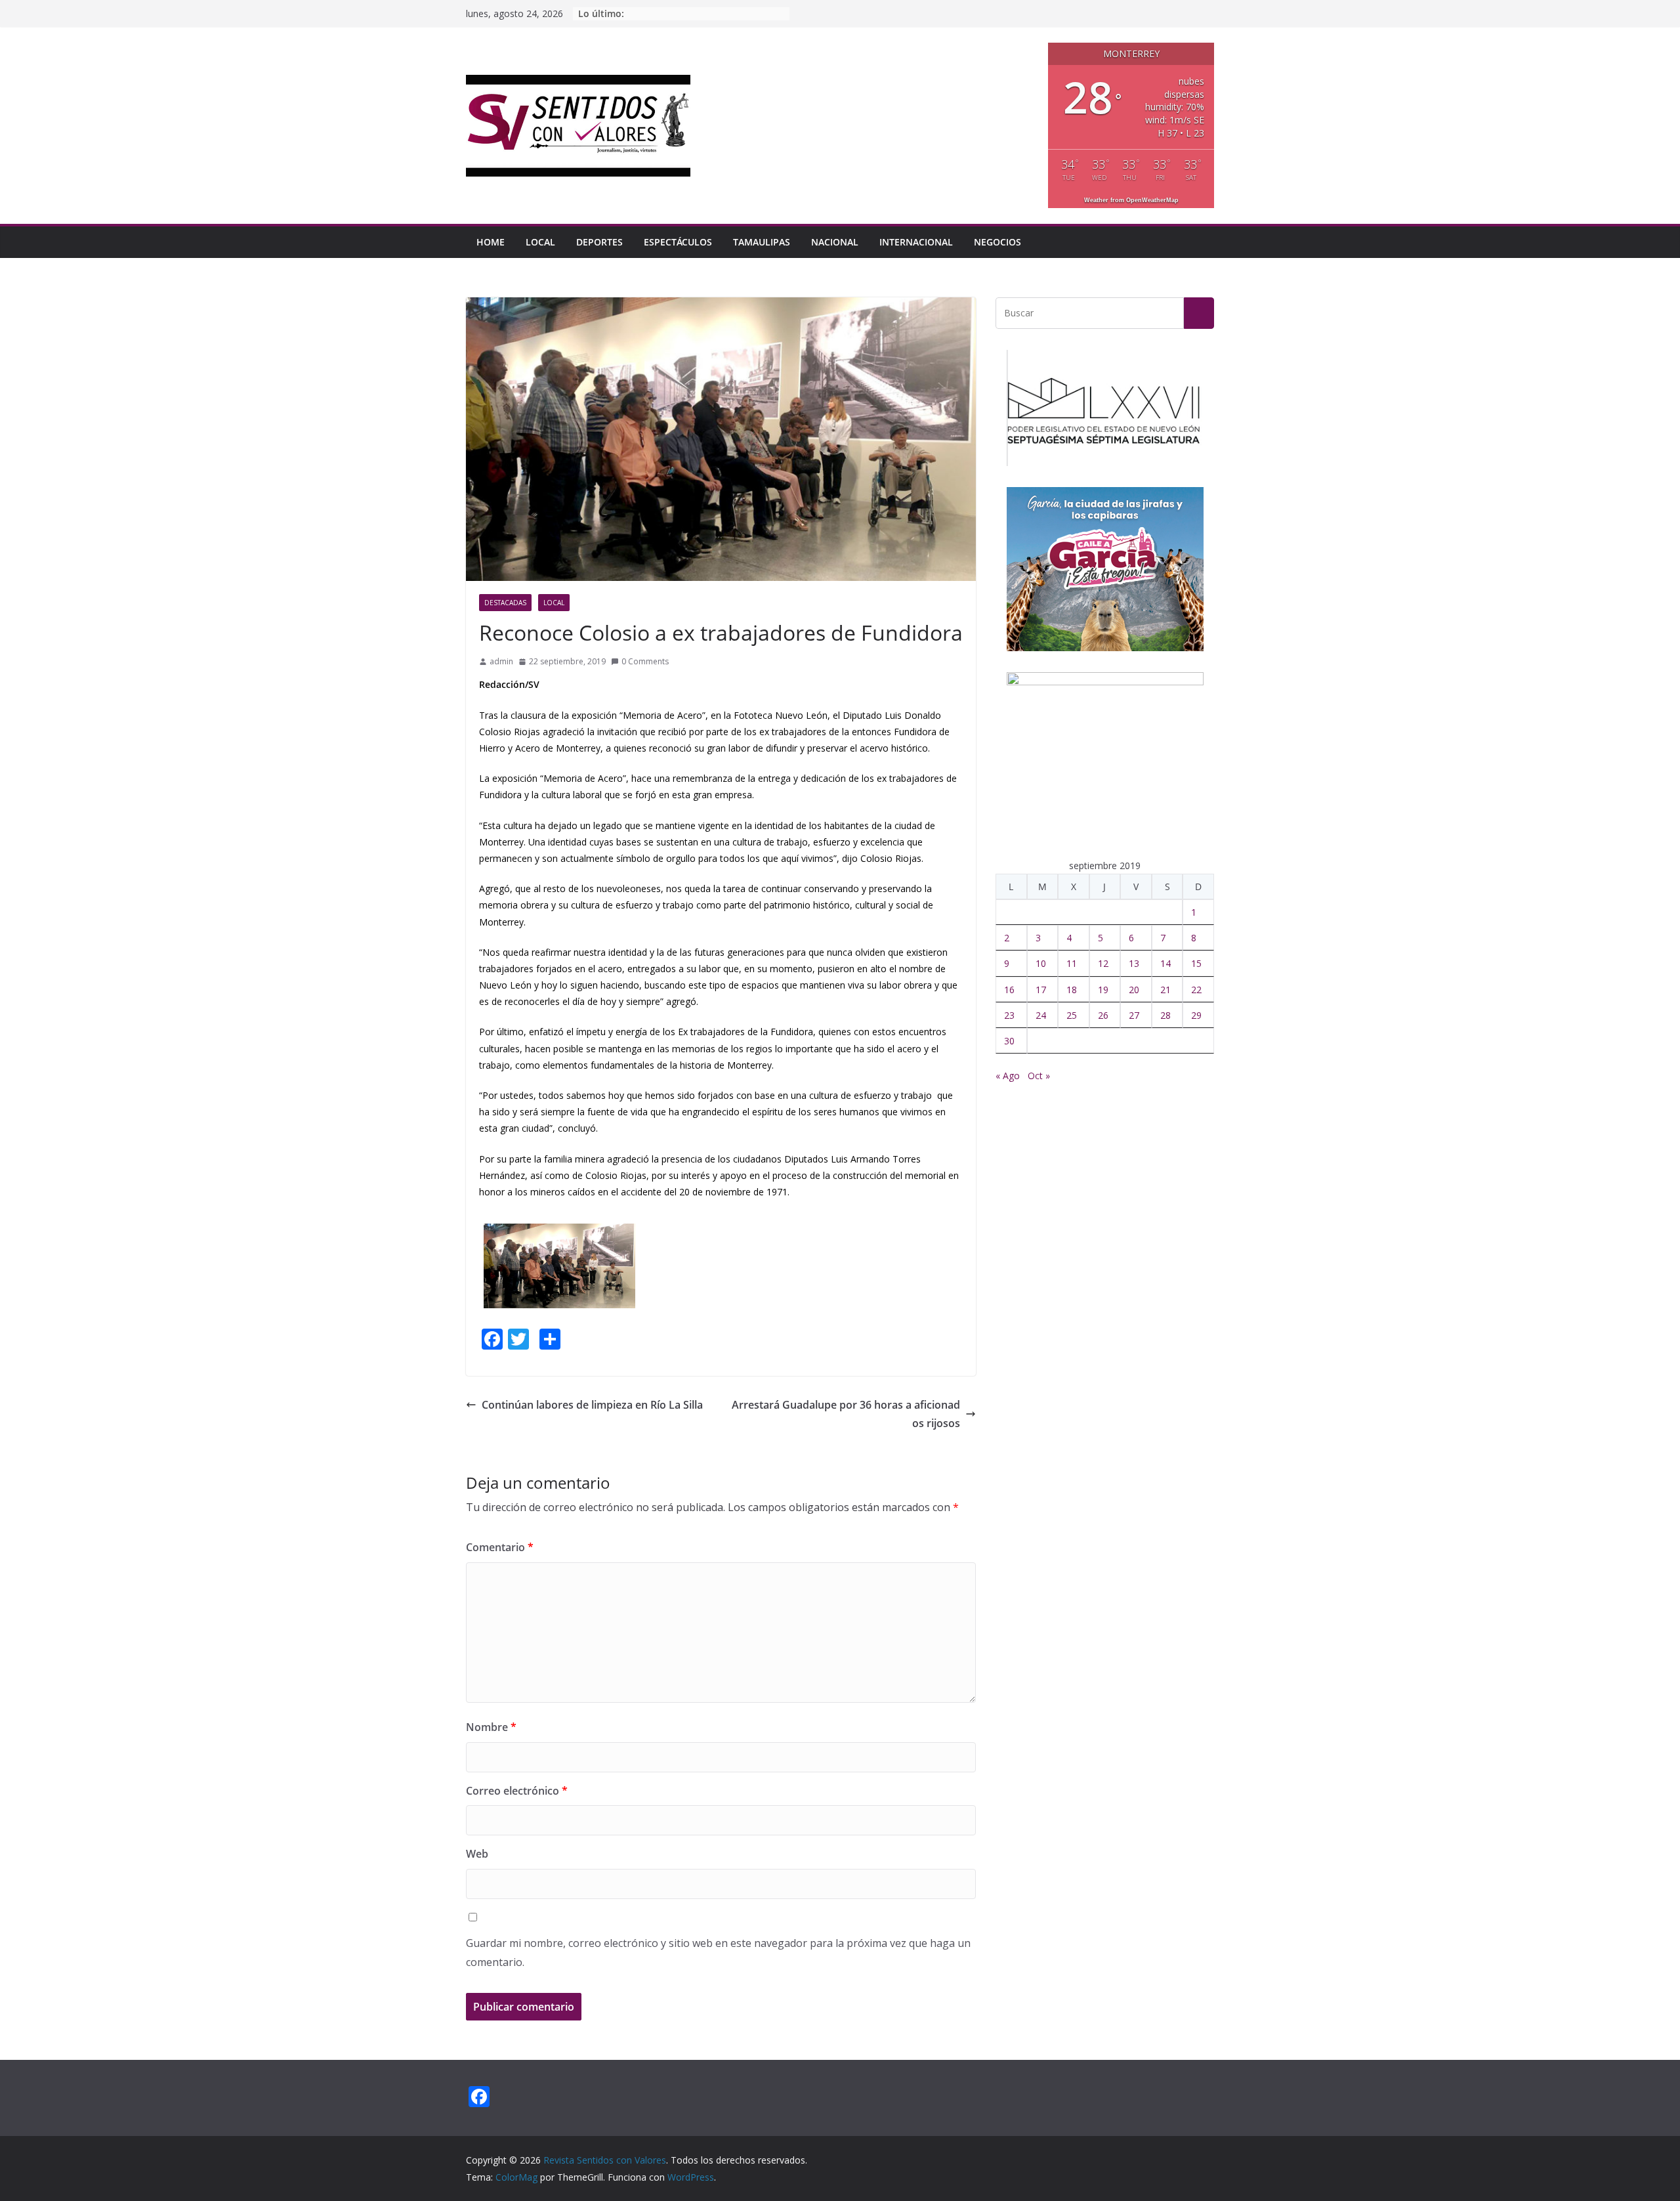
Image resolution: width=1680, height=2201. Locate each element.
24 (1041, 1015)
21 (1165, 990)
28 (1165, 1015)
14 (1165, 963)
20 (1134, 990)
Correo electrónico (517, 1791)
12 (1103, 963)
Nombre (491, 1727)
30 (1009, 1041)
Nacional (835, 242)
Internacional (916, 242)
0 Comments (645, 661)
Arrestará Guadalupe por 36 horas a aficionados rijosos (846, 1414)
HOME (491, 242)
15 (1196, 963)
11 (1072, 963)
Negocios (997, 242)
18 (1072, 990)
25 (1072, 1015)
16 (1009, 990)
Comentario (500, 1547)
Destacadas (505, 603)
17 (1041, 990)
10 (1041, 963)
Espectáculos (678, 242)
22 (1196, 990)
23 (1009, 1015)
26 (1103, 1015)
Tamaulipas (762, 242)
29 (1196, 1015)
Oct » (1039, 1076)
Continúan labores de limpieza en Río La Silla (592, 1405)
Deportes (599, 242)
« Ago (1008, 1076)
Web (477, 1854)
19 (1103, 990)
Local (540, 242)
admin (501, 661)
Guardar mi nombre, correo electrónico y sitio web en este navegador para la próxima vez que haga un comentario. (718, 1953)
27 (1134, 1015)
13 (1134, 963)
